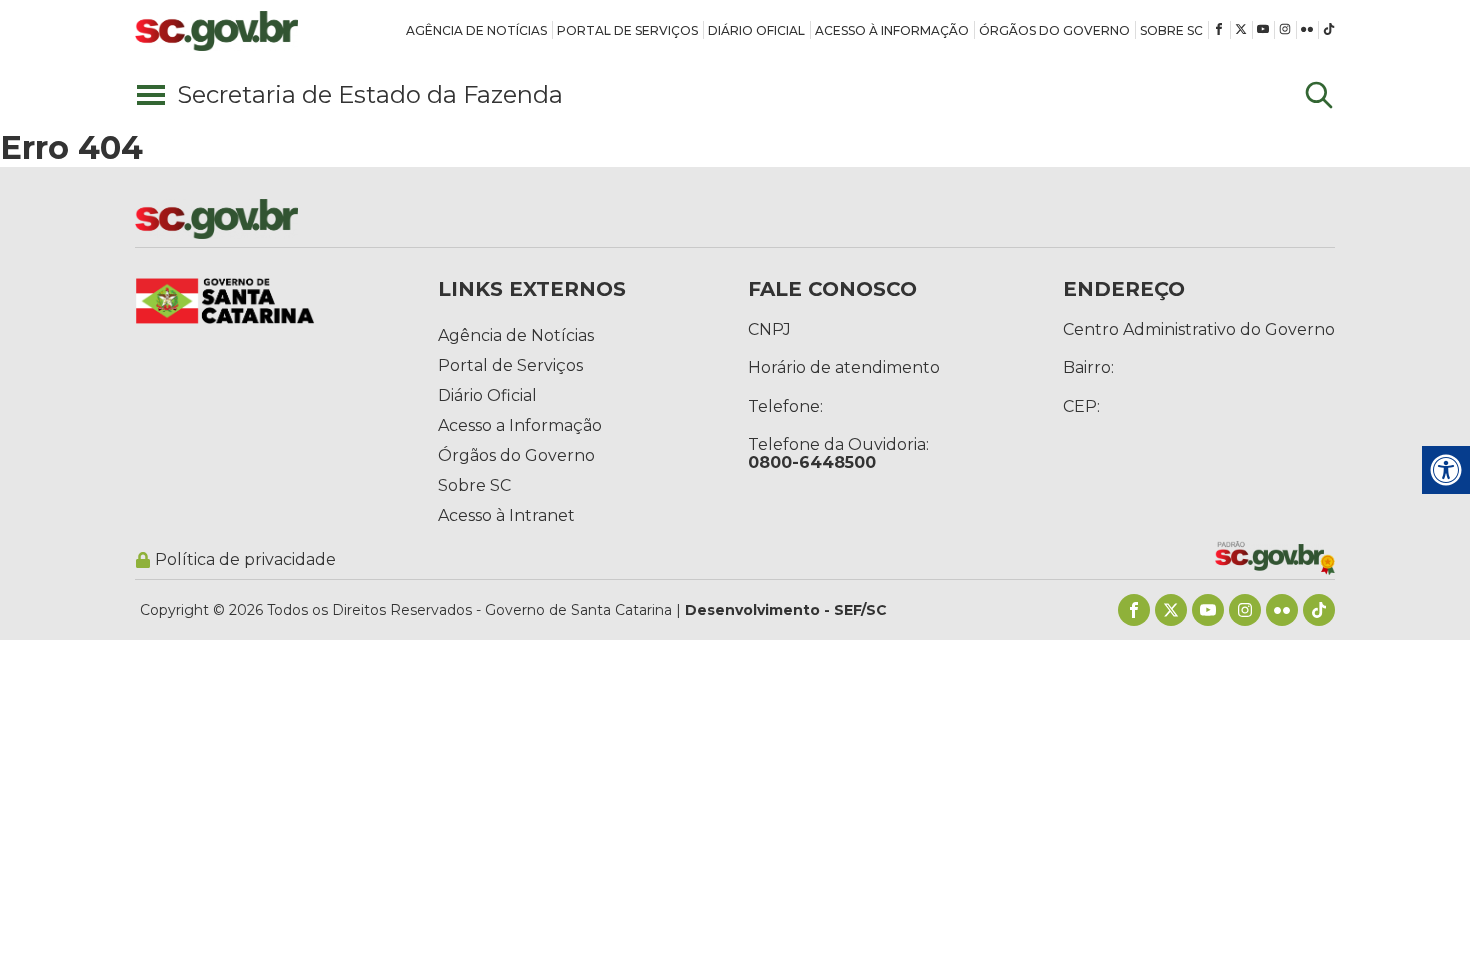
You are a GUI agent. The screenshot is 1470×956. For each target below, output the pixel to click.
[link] (476, 30)
